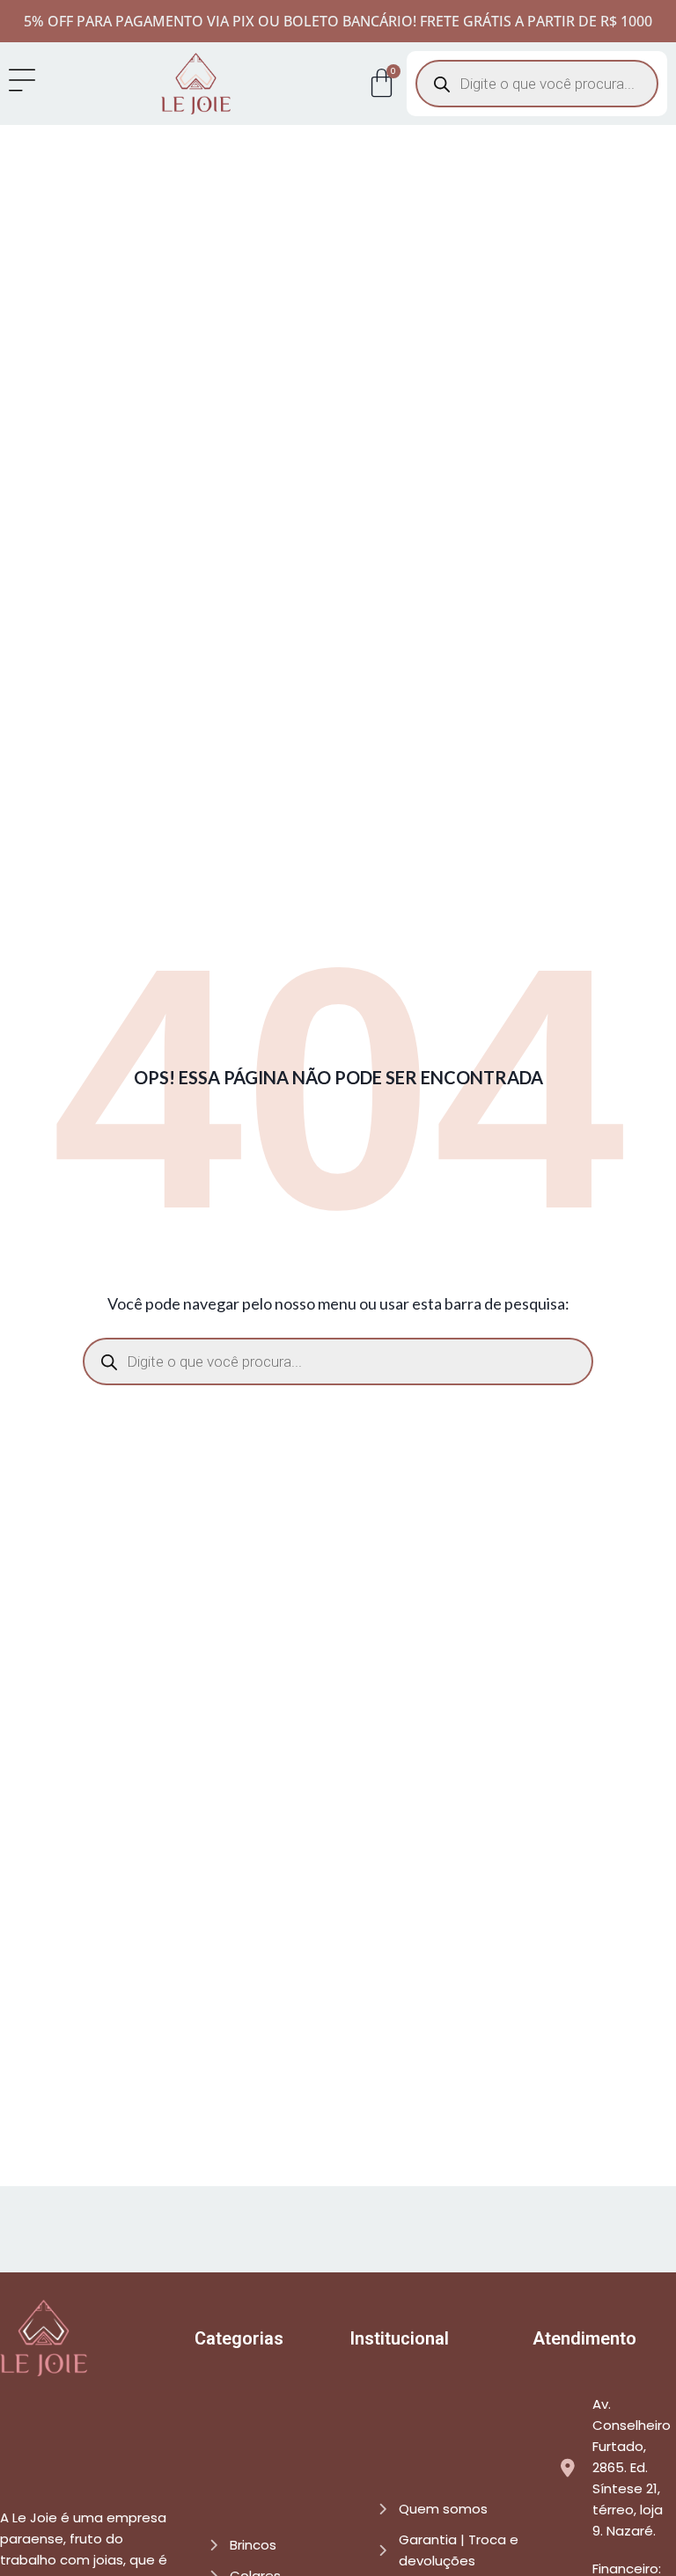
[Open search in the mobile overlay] (537, 84)
